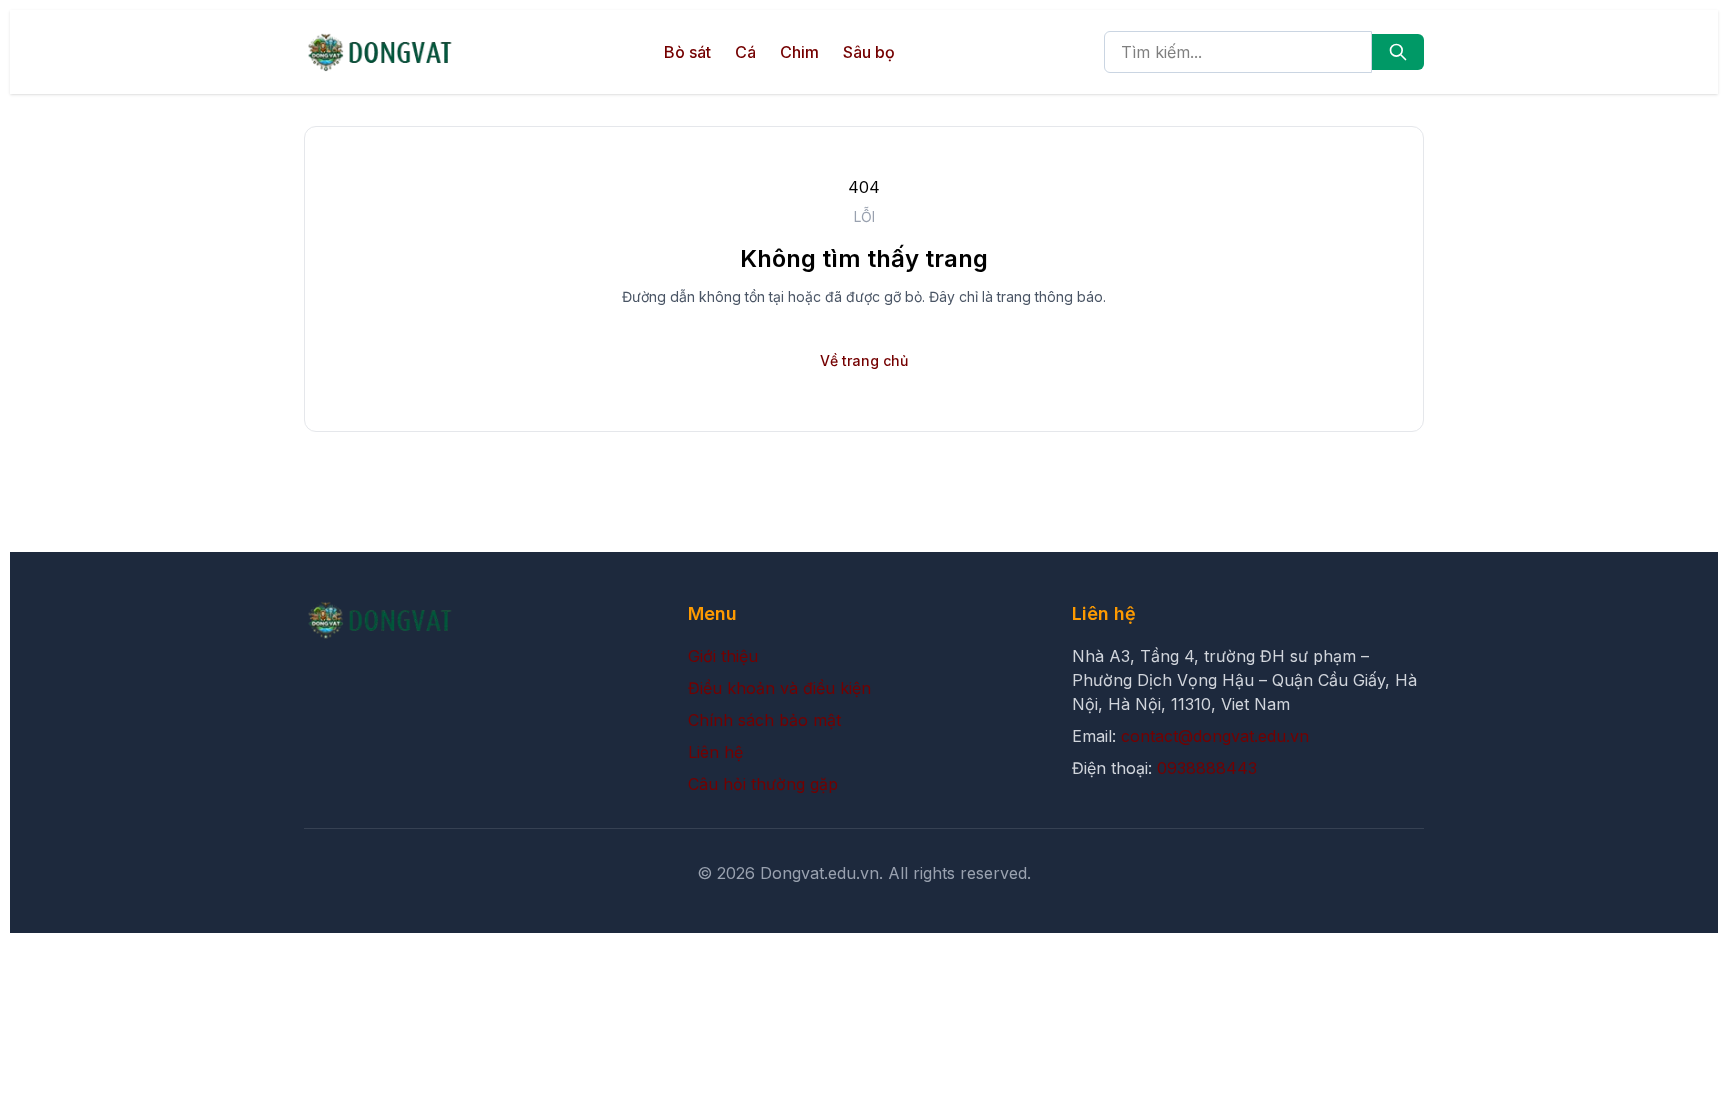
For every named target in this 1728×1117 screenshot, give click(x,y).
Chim (799, 52)
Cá (745, 52)
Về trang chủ (864, 360)
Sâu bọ (869, 52)
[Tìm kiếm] (1398, 52)
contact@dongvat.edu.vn (1215, 736)
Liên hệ (715, 752)
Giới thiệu (723, 656)
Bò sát (687, 52)
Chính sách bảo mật (764, 720)
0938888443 (1207, 768)
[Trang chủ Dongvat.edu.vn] (380, 52)
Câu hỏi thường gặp (763, 784)
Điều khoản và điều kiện (779, 688)
